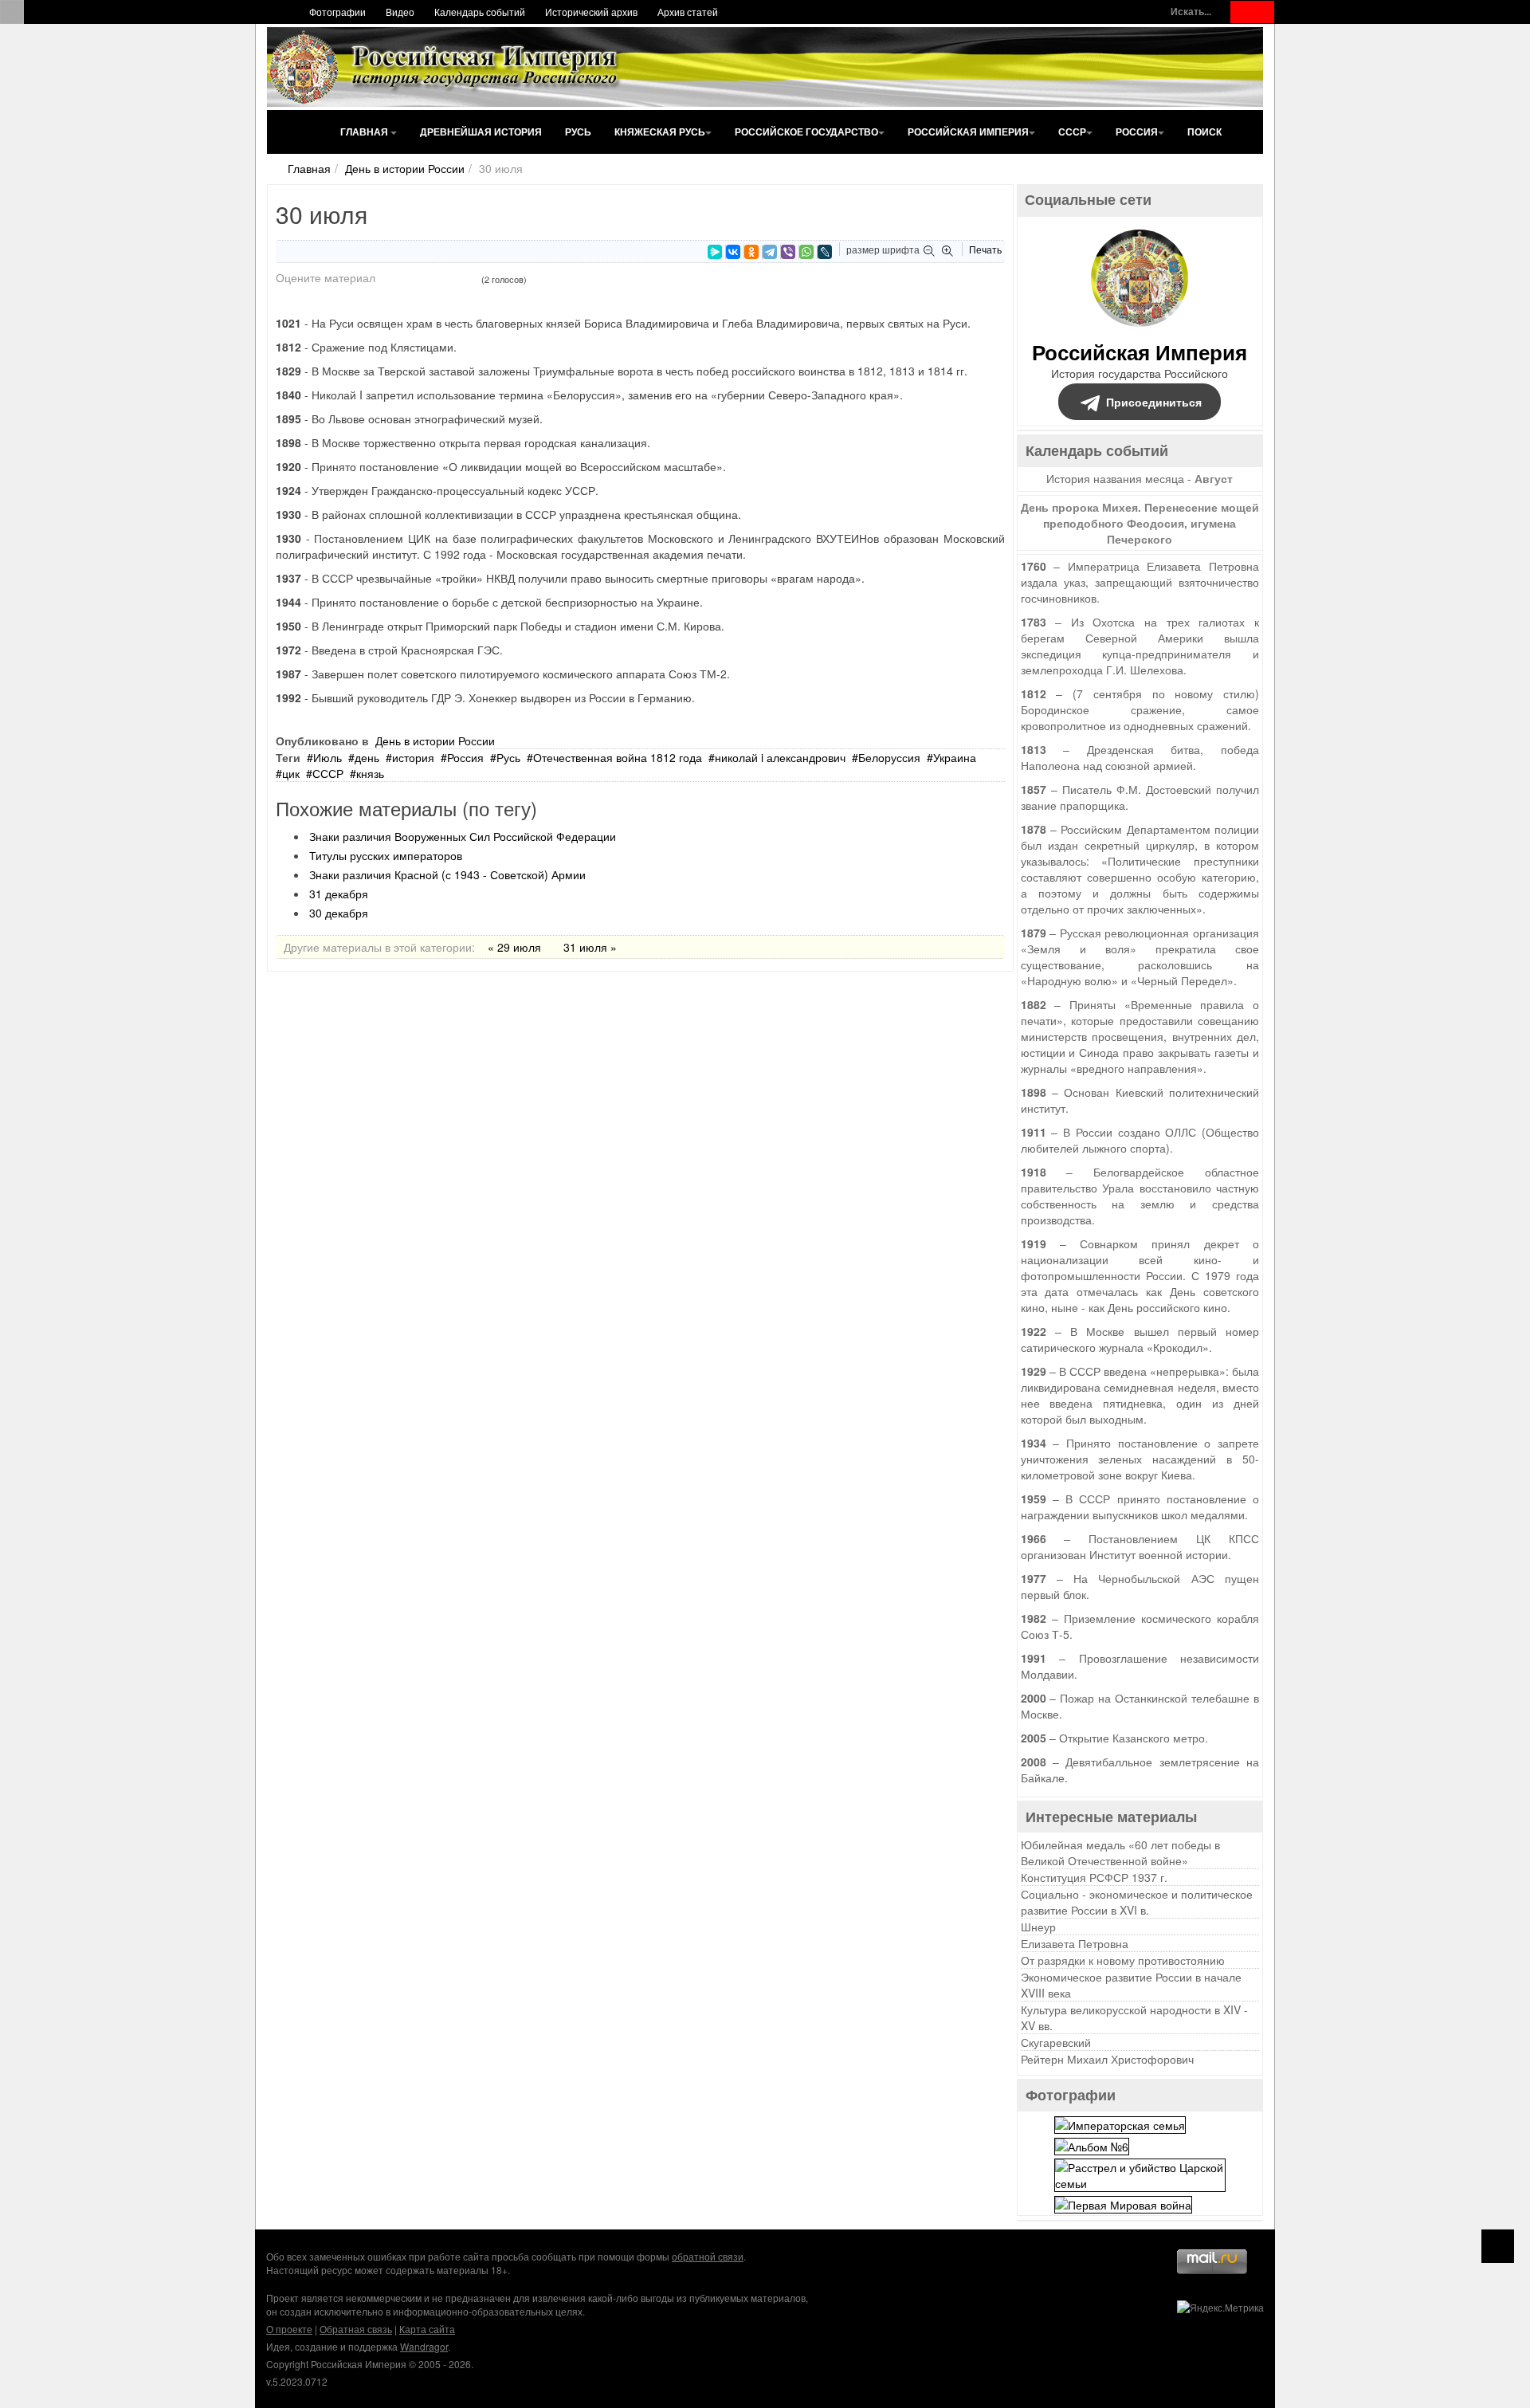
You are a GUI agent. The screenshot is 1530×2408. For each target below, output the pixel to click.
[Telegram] (770, 252)
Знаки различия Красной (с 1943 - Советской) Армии (447, 874)
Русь (578, 132)
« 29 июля (514, 947)
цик (291, 773)
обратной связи (708, 2256)
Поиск (1204, 132)
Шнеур (1038, 1927)
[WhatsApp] (806, 252)
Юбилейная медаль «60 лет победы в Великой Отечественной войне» (1120, 1852)
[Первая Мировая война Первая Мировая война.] (1123, 2203)
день (367, 757)
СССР (1072, 132)
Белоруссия (889, 757)
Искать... (1191, 12)
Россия (1137, 132)
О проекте (289, 2329)
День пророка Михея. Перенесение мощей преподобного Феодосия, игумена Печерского (1140, 523)
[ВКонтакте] (733, 252)
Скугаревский (1056, 2042)
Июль (328, 757)
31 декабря (339, 894)
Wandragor (424, 2346)
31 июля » (590, 947)
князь (370, 773)
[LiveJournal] (825, 252)
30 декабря (339, 913)
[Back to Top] (1498, 2246)
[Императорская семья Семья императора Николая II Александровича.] (1120, 2123)
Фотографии (337, 12)
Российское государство (806, 132)
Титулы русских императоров (386, 855)
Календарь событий (480, 12)
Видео (400, 12)
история (413, 757)
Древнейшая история (481, 132)
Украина (955, 757)
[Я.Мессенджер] (715, 252)
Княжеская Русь (660, 132)
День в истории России (405, 168)
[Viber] (788, 252)
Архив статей (688, 12)
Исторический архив (591, 12)
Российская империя (968, 132)
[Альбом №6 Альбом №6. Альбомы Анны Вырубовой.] (1092, 2145)
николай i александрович (780, 757)
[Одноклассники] (751, 252)
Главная (365, 132)
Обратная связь (356, 2329)
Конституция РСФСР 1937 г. (1094, 1877)
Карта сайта (427, 2329)
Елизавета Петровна (1075, 1943)
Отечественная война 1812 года (618, 757)
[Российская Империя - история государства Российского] (446, 67)
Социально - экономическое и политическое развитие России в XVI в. (1137, 1902)
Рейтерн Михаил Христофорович (1107, 2059)
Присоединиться (1154, 402)
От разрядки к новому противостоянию (1123, 1960)
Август (1214, 478)
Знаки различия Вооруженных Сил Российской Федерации (463, 836)
